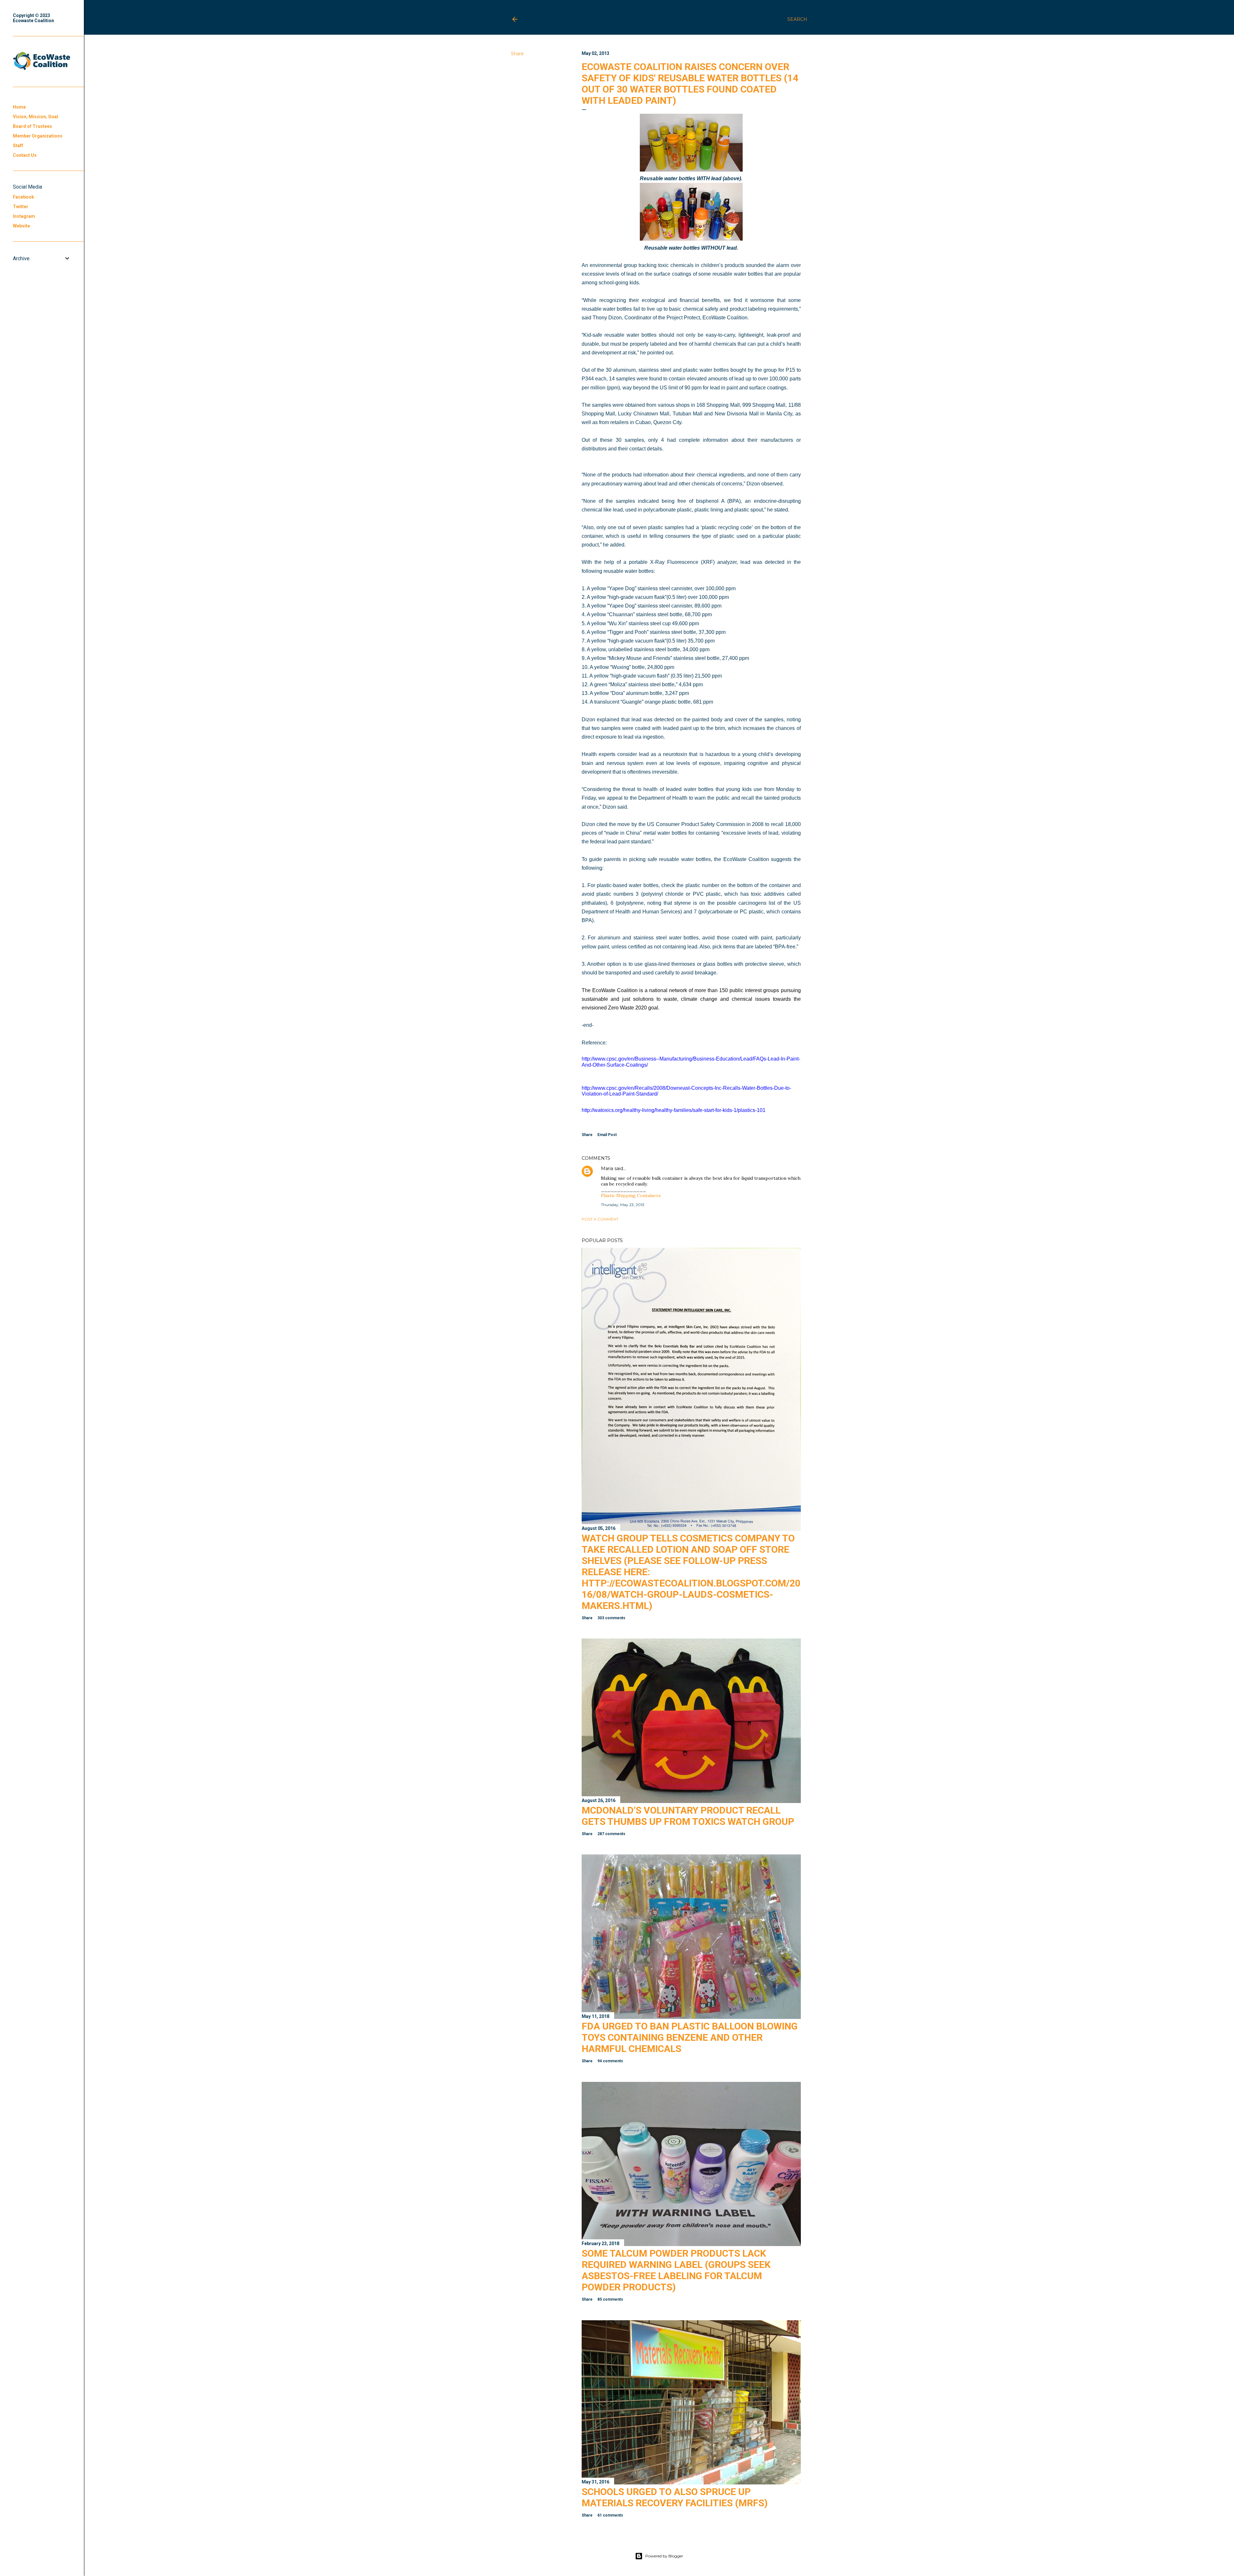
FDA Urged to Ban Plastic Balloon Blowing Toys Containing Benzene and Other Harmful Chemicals (690, 2037)
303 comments (611, 1618)
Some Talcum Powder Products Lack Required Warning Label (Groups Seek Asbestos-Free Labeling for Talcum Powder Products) (676, 2270)
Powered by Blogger (664, 2556)
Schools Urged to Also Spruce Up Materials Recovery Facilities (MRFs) (675, 2497)
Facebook (23, 197)
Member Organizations (38, 136)
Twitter (21, 207)
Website (21, 226)
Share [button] (517, 54)
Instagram (24, 216)
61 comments (610, 2515)
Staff (18, 146)
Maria (607, 1168)
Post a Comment (600, 1219)
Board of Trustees (32, 126)
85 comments (610, 2299)
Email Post (607, 1135)
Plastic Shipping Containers (631, 1195)
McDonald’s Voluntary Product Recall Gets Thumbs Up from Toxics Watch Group (688, 1816)
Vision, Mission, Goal (36, 117)
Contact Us (25, 155)
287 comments (611, 1834)
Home (19, 107)
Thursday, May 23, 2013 (623, 1205)
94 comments (610, 2061)
